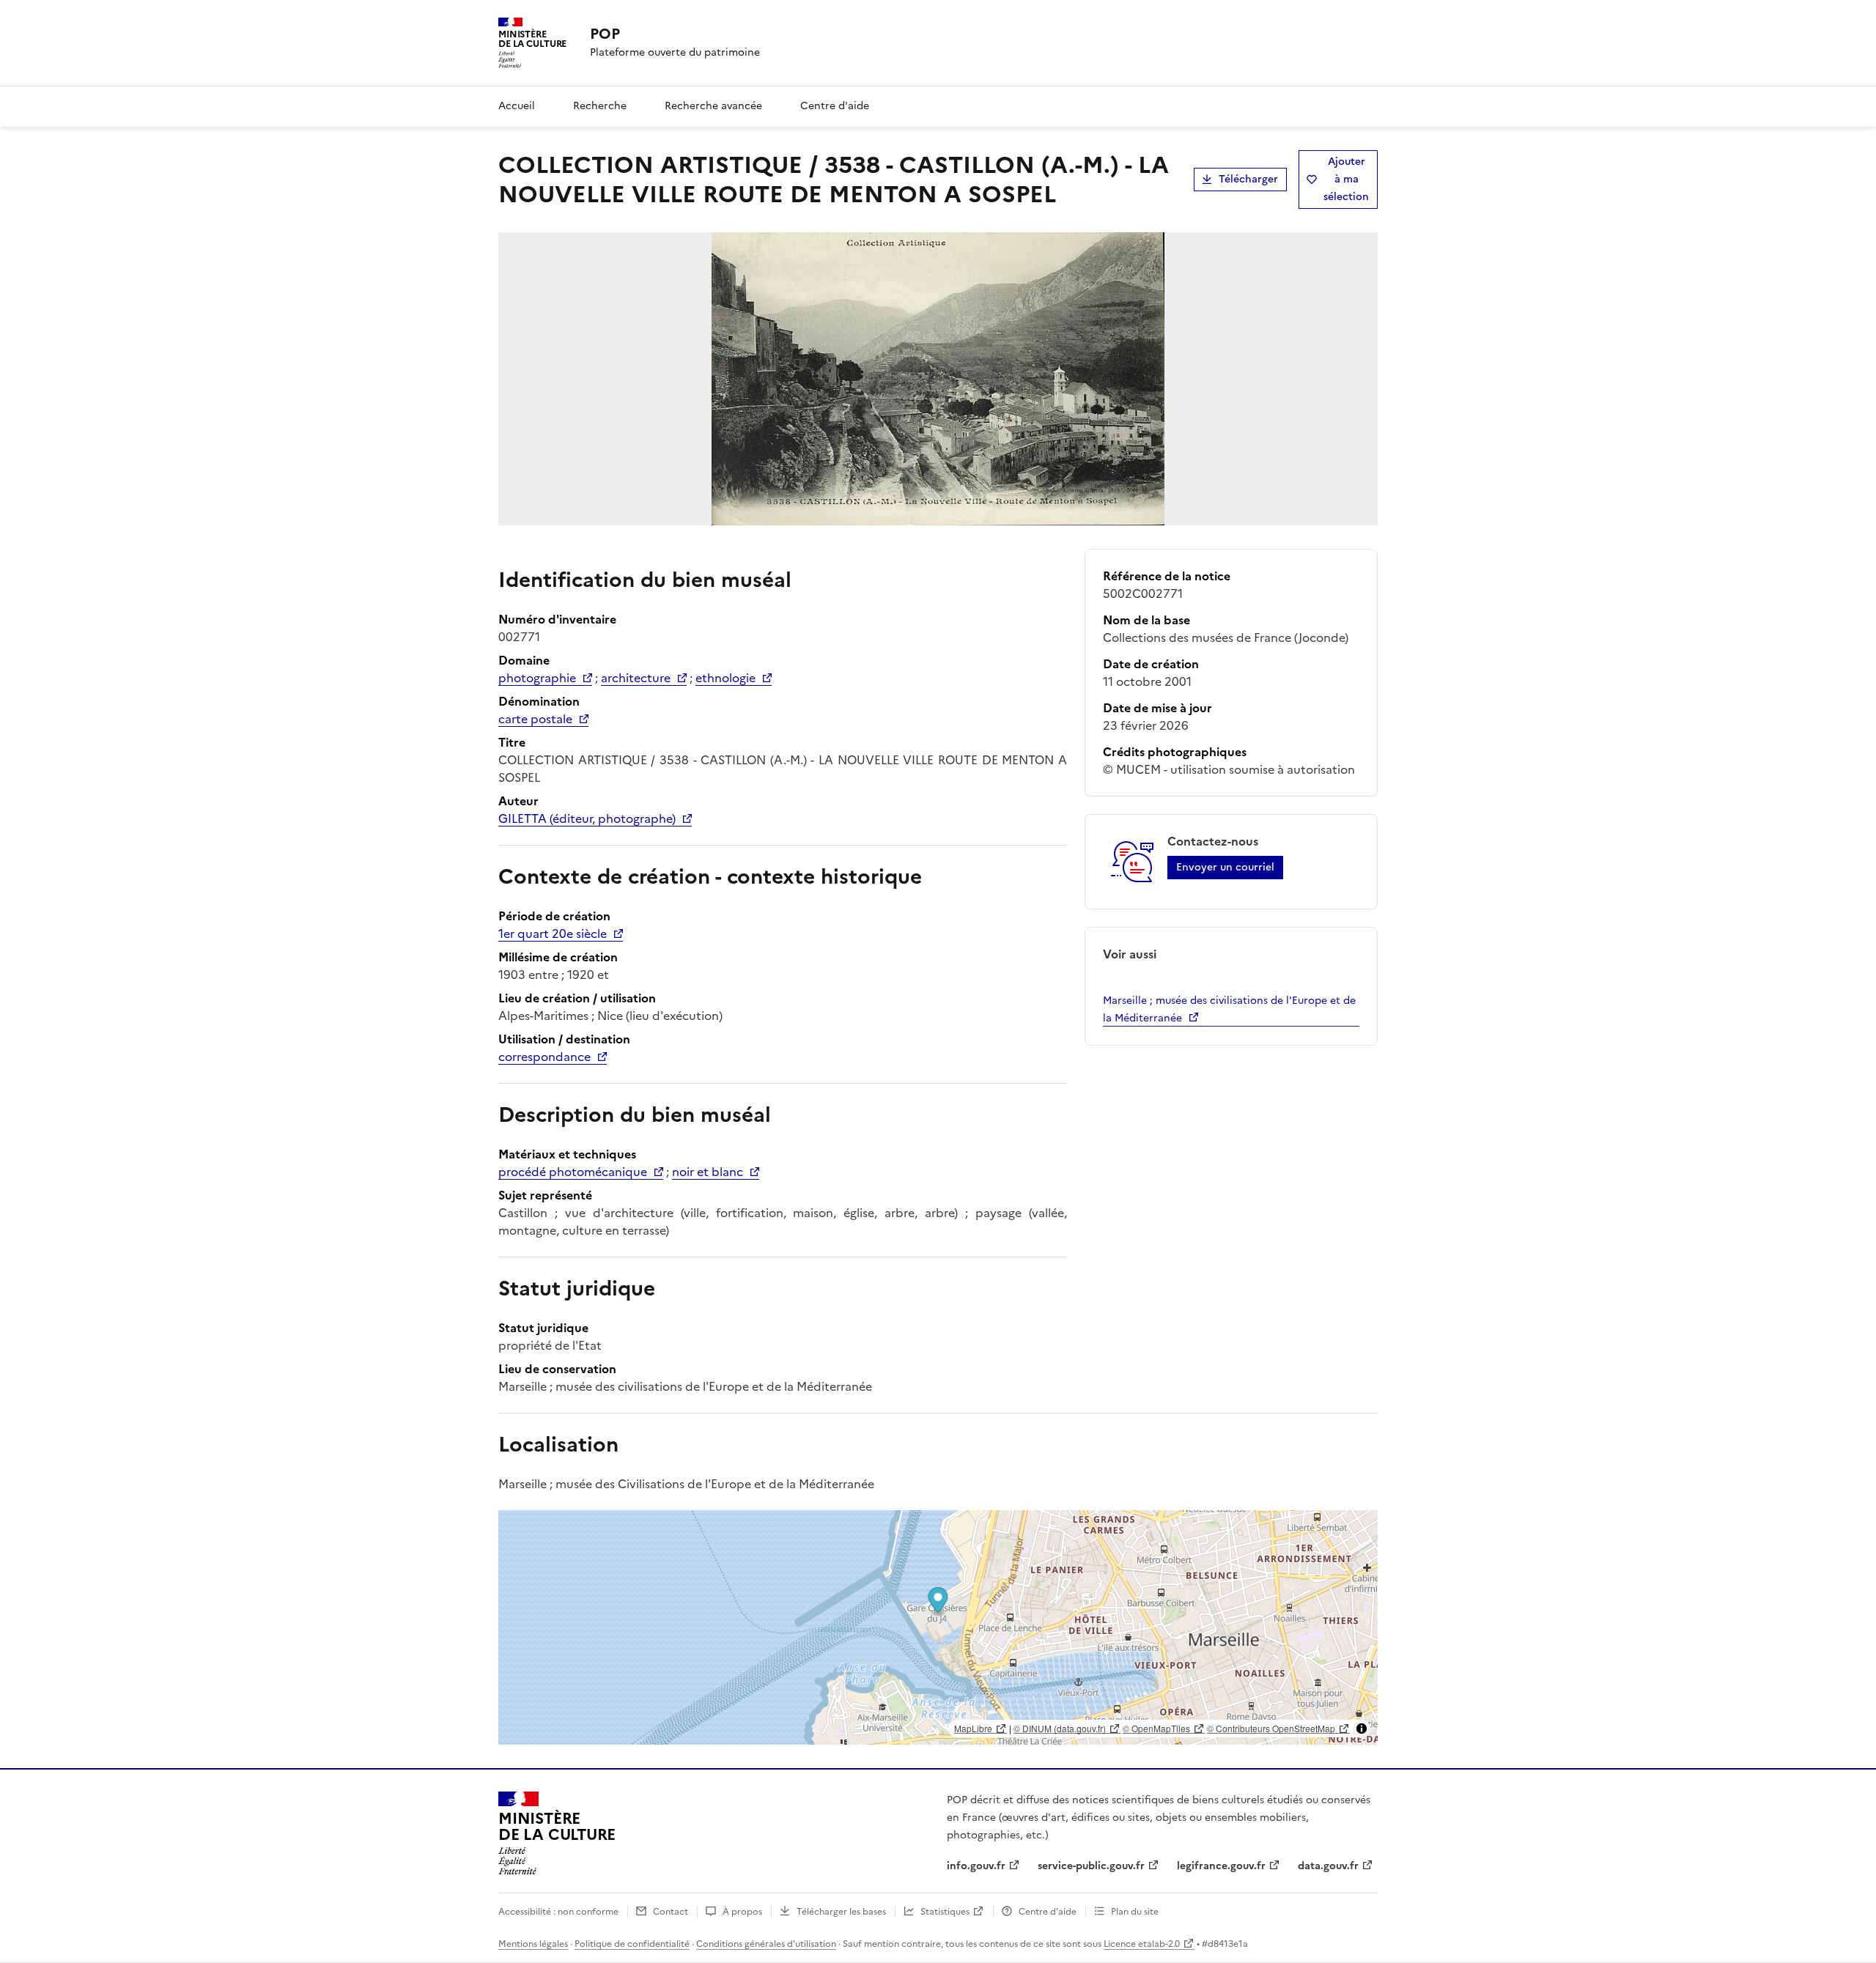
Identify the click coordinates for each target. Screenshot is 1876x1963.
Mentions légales (533, 1944)
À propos (742, 1912)
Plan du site (1135, 1912)
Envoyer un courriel (1225, 867)
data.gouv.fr (1328, 1866)
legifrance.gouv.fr (1221, 1866)
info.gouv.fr (976, 1866)
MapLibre (973, 1728)
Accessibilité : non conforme (558, 1912)
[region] (938, 1627)
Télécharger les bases (841, 1912)
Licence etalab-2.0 (1142, 1944)
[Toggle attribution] (1362, 1729)
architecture (636, 678)
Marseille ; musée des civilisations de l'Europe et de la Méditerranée (1229, 1009)
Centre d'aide (835, 106)
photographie (537, 678)
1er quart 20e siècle (553, 934)
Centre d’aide (1048, 1912)
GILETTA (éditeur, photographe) (587, 818)
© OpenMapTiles (1156, 1728)
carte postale (535, 719)
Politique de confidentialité (632, 1944)
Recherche (600, 106)
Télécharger (1248, 179)
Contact (671, 1912)
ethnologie (725, 678)
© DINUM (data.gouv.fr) (1060, 1728)
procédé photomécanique (573, 1172)
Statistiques (945, 1912)
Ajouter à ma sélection (1346, 179)
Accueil (517, 106)
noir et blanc (708, 1172)
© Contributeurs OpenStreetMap (1271, 1728)
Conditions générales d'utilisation (766, 1944)
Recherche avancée (713, 106)
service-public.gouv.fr (1091, 1866)
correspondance (544, 1057)
